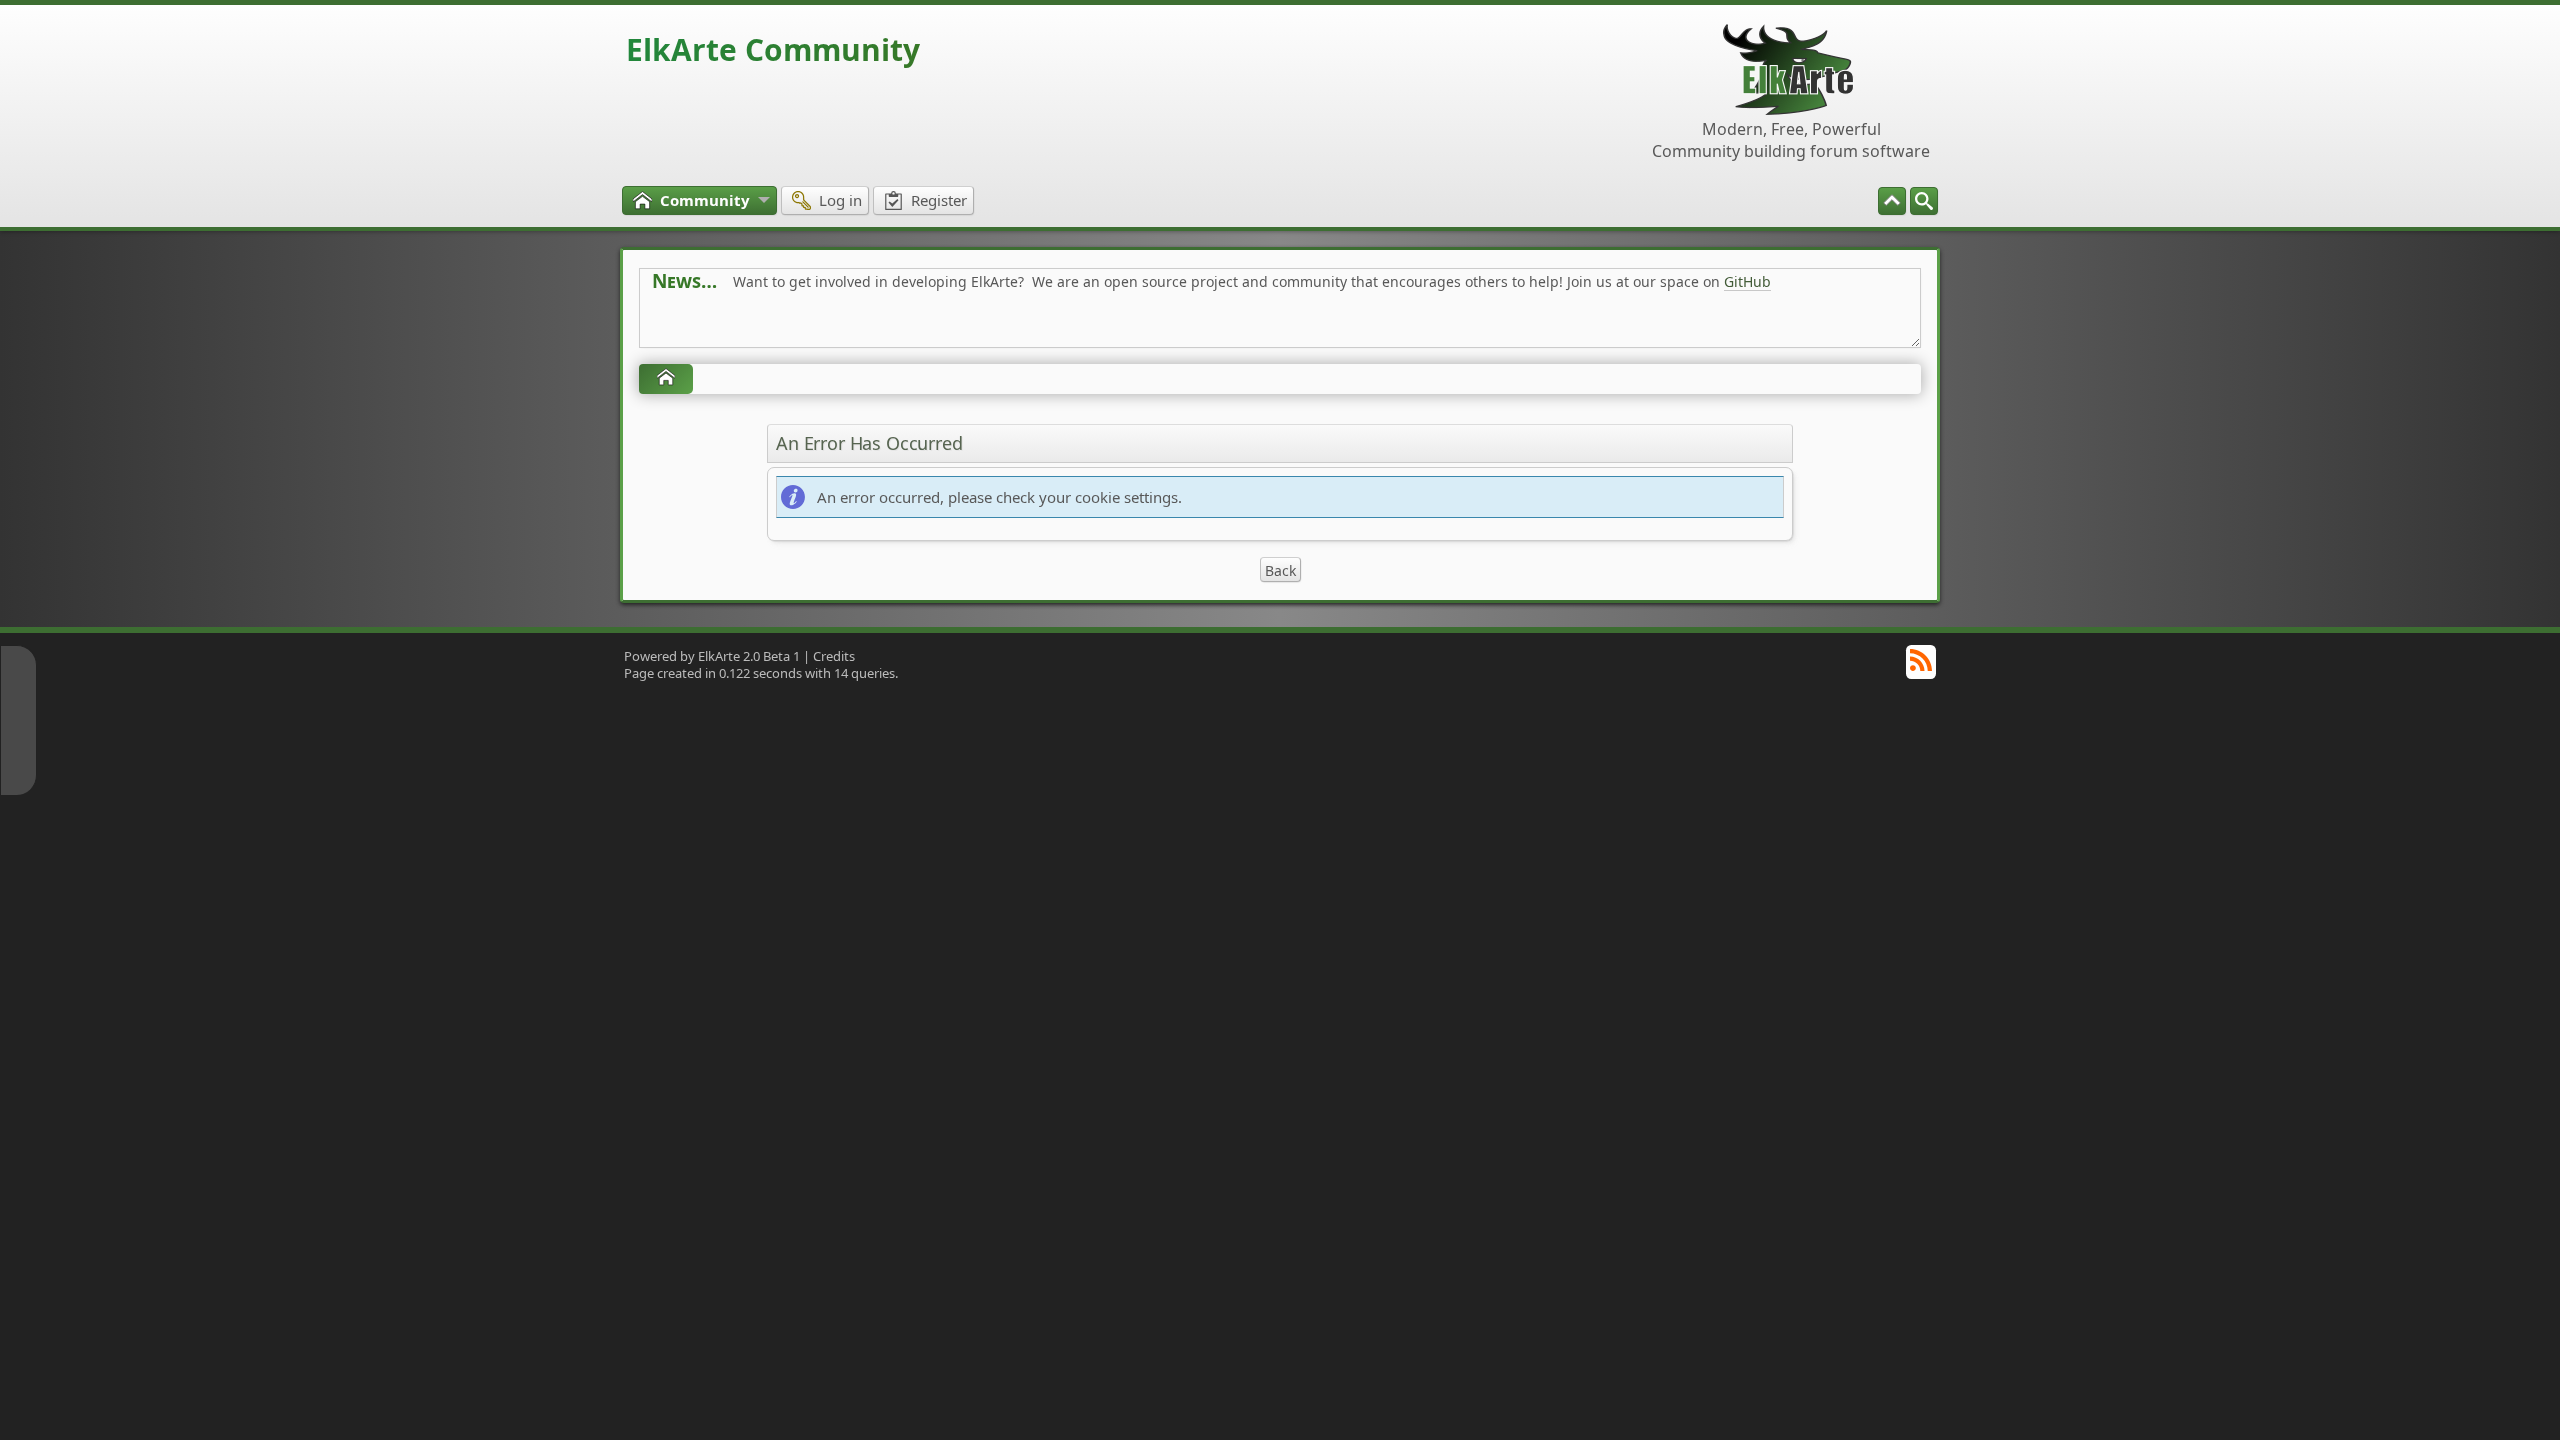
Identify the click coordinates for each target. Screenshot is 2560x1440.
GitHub (1747, 281)
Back (1280, 570)
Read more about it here (734, 326)
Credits (834, 656)
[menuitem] (1924, 201)
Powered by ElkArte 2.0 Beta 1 (712, 656)
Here (966, 326)
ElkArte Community (773, 49)
